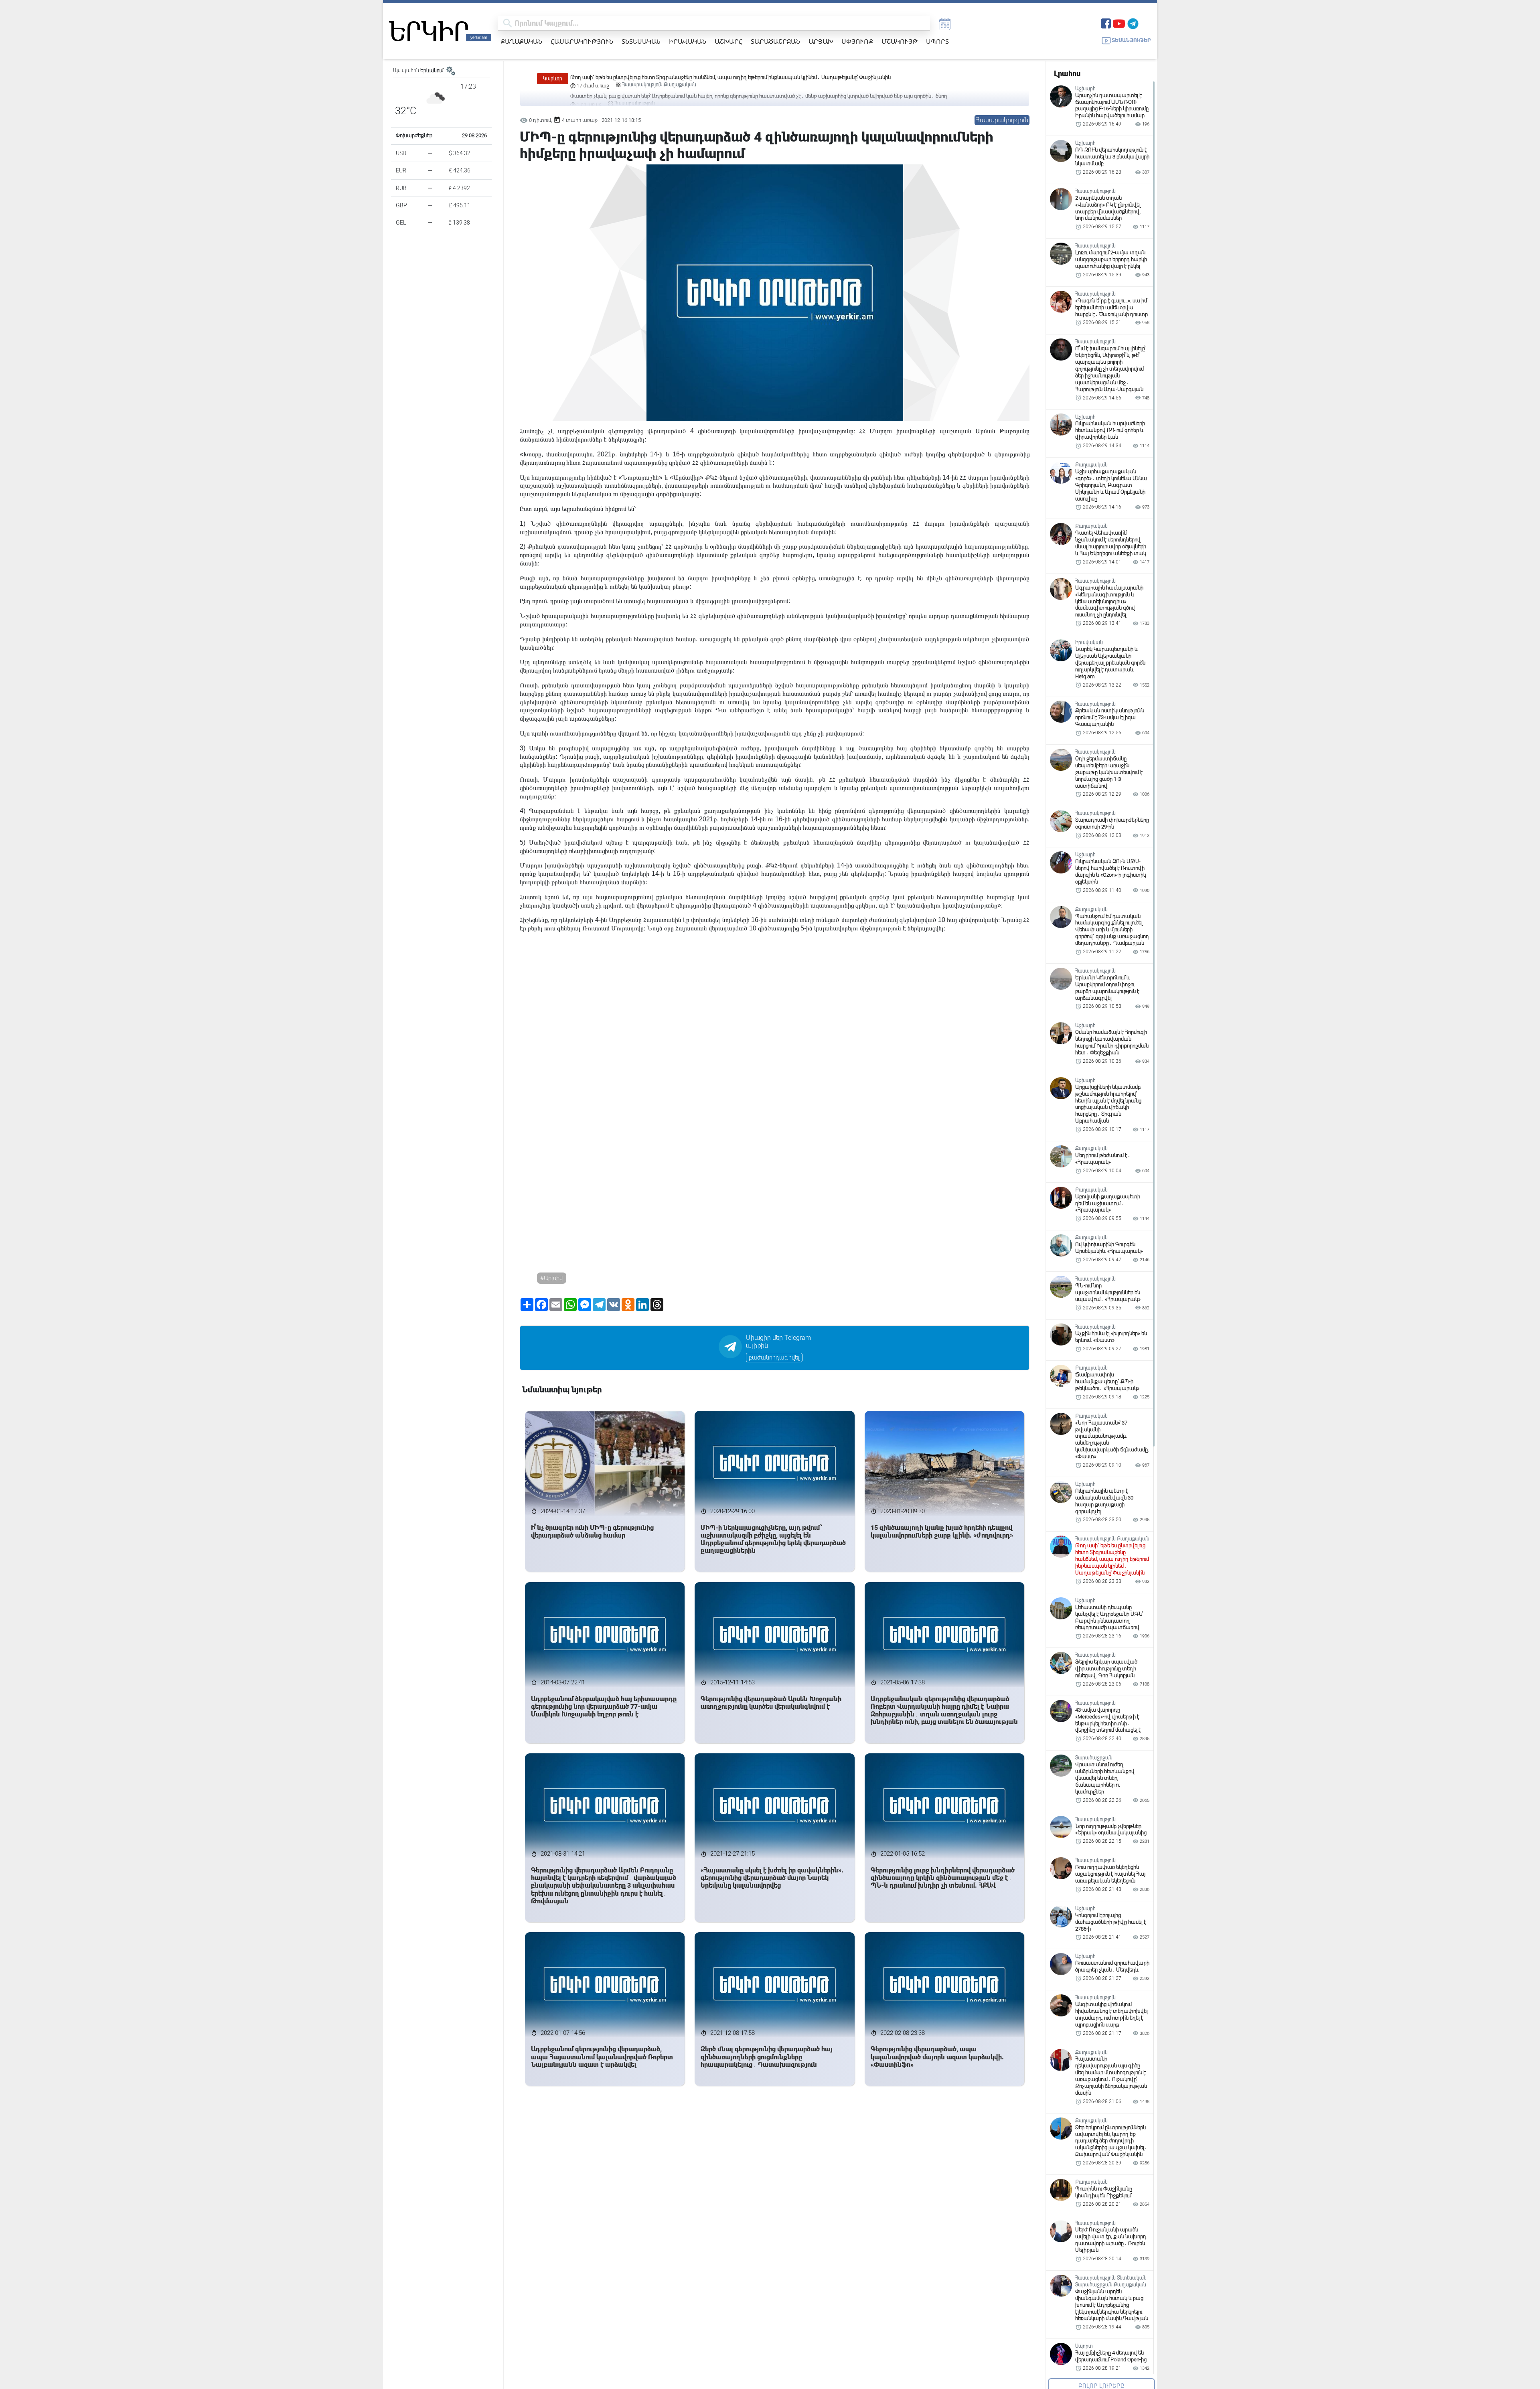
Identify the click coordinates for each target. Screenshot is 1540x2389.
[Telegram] (1133, 23)
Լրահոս (1067, 74)
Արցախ (821, 41)
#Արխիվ (552, 1278)
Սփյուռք (857, 41)
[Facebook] (1106, 23)
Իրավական (688, 41)
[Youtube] (1119, 23)
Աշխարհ (728, 41)
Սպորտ (937, 41)
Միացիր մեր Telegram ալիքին (778, 1342)
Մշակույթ (900, 41)
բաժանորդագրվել (774, 1358)
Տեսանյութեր (1131, 40)
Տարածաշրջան (775, 41)
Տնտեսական (641, 41)
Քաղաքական (522, 41)
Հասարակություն (582, 41)
